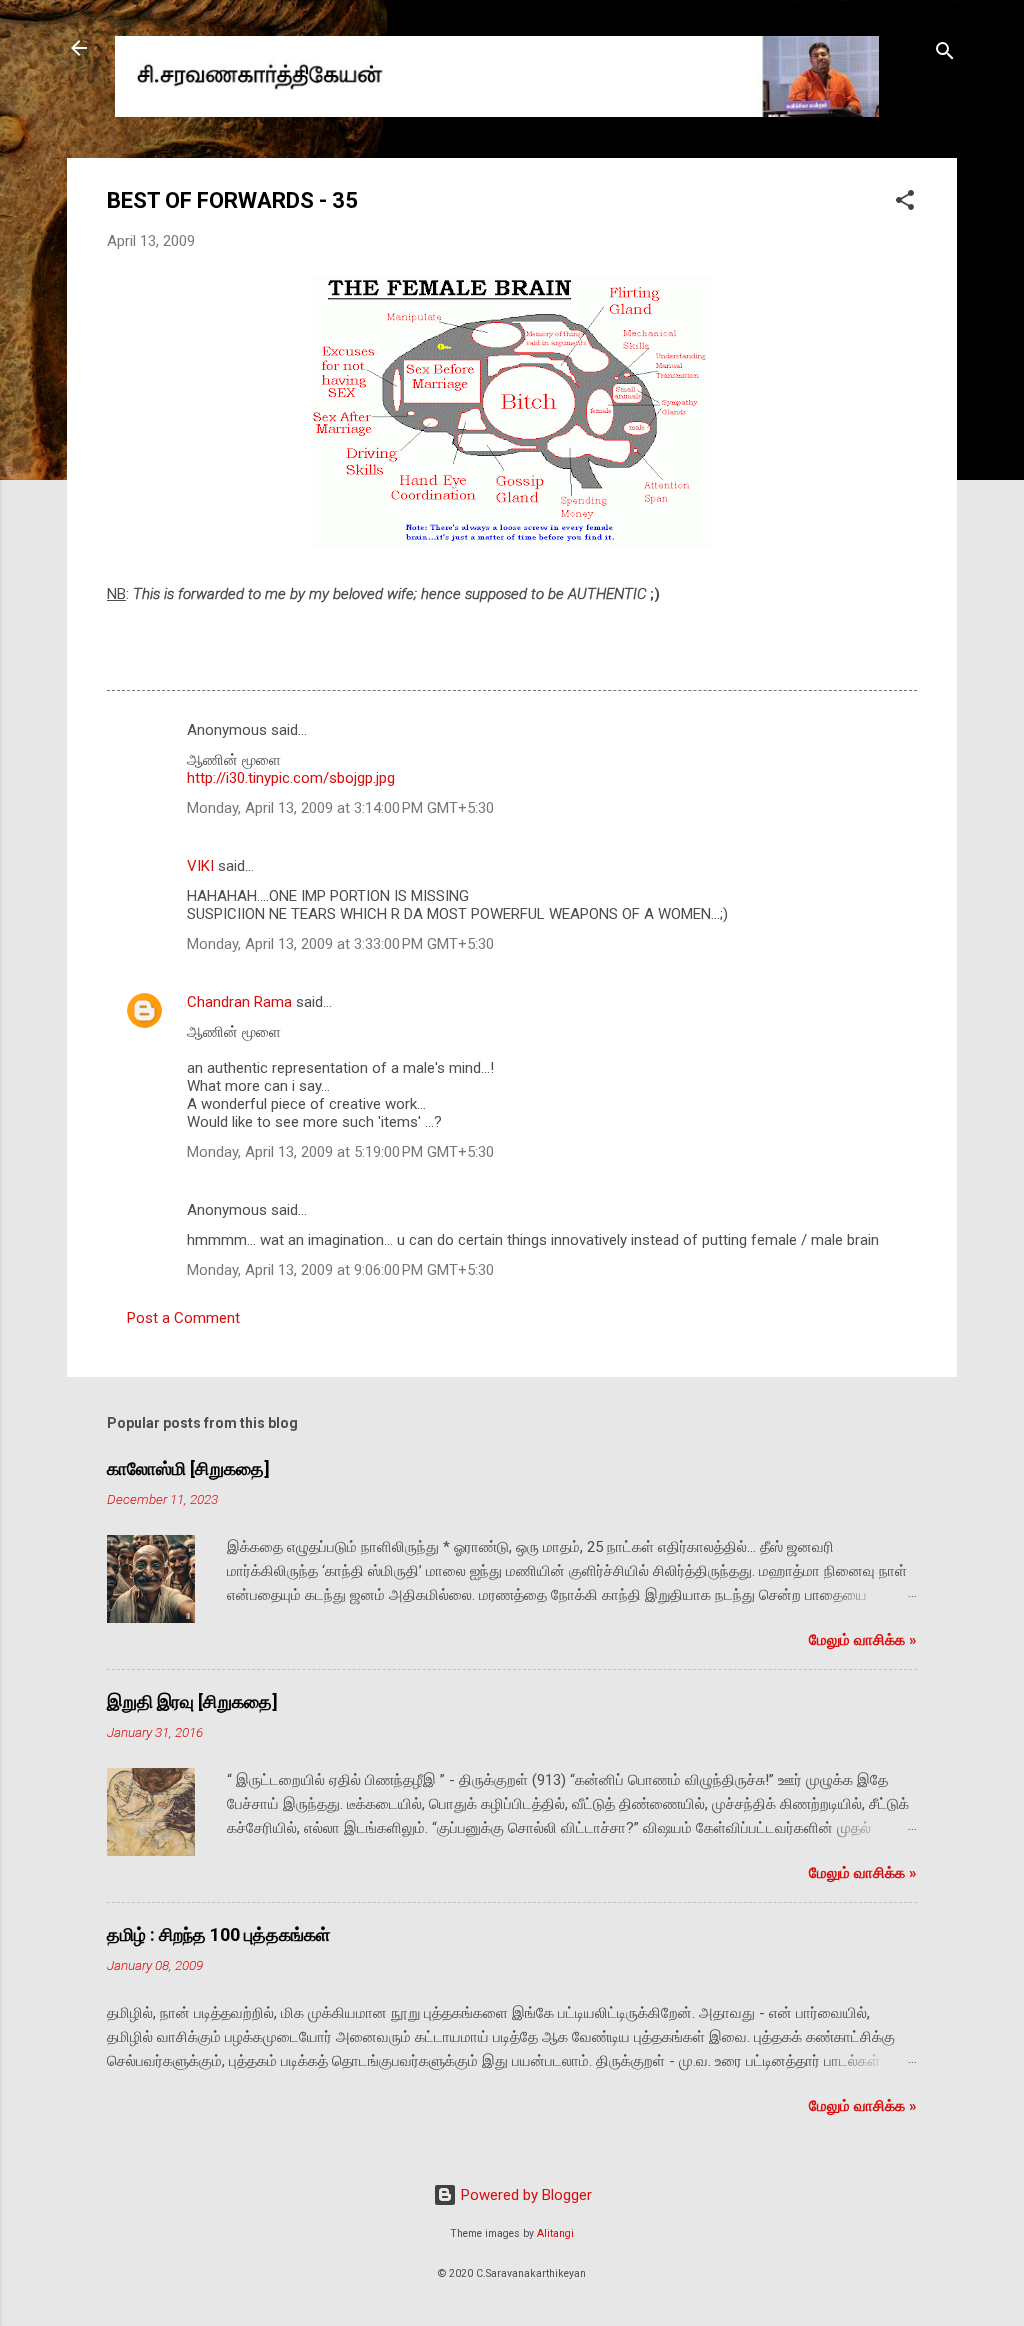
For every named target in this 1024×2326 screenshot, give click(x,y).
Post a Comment (183, 1318)
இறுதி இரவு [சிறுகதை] (192, 1701)
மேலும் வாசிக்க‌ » (863, 1640)
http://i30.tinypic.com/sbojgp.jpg (291, 778)
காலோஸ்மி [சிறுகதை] (188, 1468)
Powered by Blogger (524, 2195)
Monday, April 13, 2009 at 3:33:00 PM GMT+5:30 (340, 944)
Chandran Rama (239, 1002)
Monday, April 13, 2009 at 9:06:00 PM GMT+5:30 (340, 1270)
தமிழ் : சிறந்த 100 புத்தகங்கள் (218, 1934)
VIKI (200, 866)
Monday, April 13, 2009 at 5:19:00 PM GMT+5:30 (340, 1152)
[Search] (945, 54)
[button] (905, 203)
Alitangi (555, 2233)
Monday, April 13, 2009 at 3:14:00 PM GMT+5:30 (340, 808)
